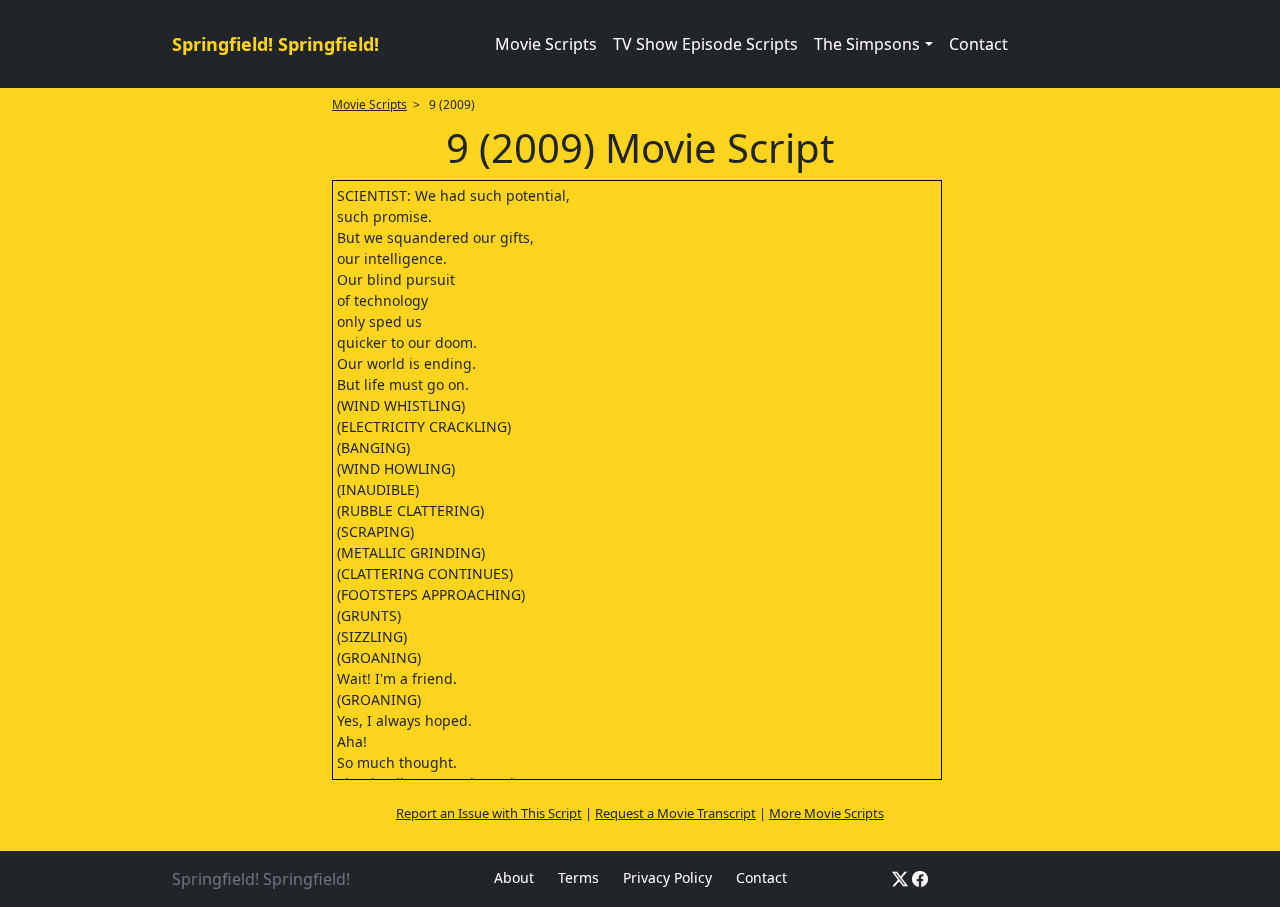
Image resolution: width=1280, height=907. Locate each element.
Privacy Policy (667, 877)
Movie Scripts (546, 44)
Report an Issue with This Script (489, 813)
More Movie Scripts (826, 813)
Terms (578, 877)
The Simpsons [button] (867, 44)
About (514, 877)
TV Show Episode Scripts (705, 44)
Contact (978, 44)
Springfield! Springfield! (275, 44)
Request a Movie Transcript (675, 813)
